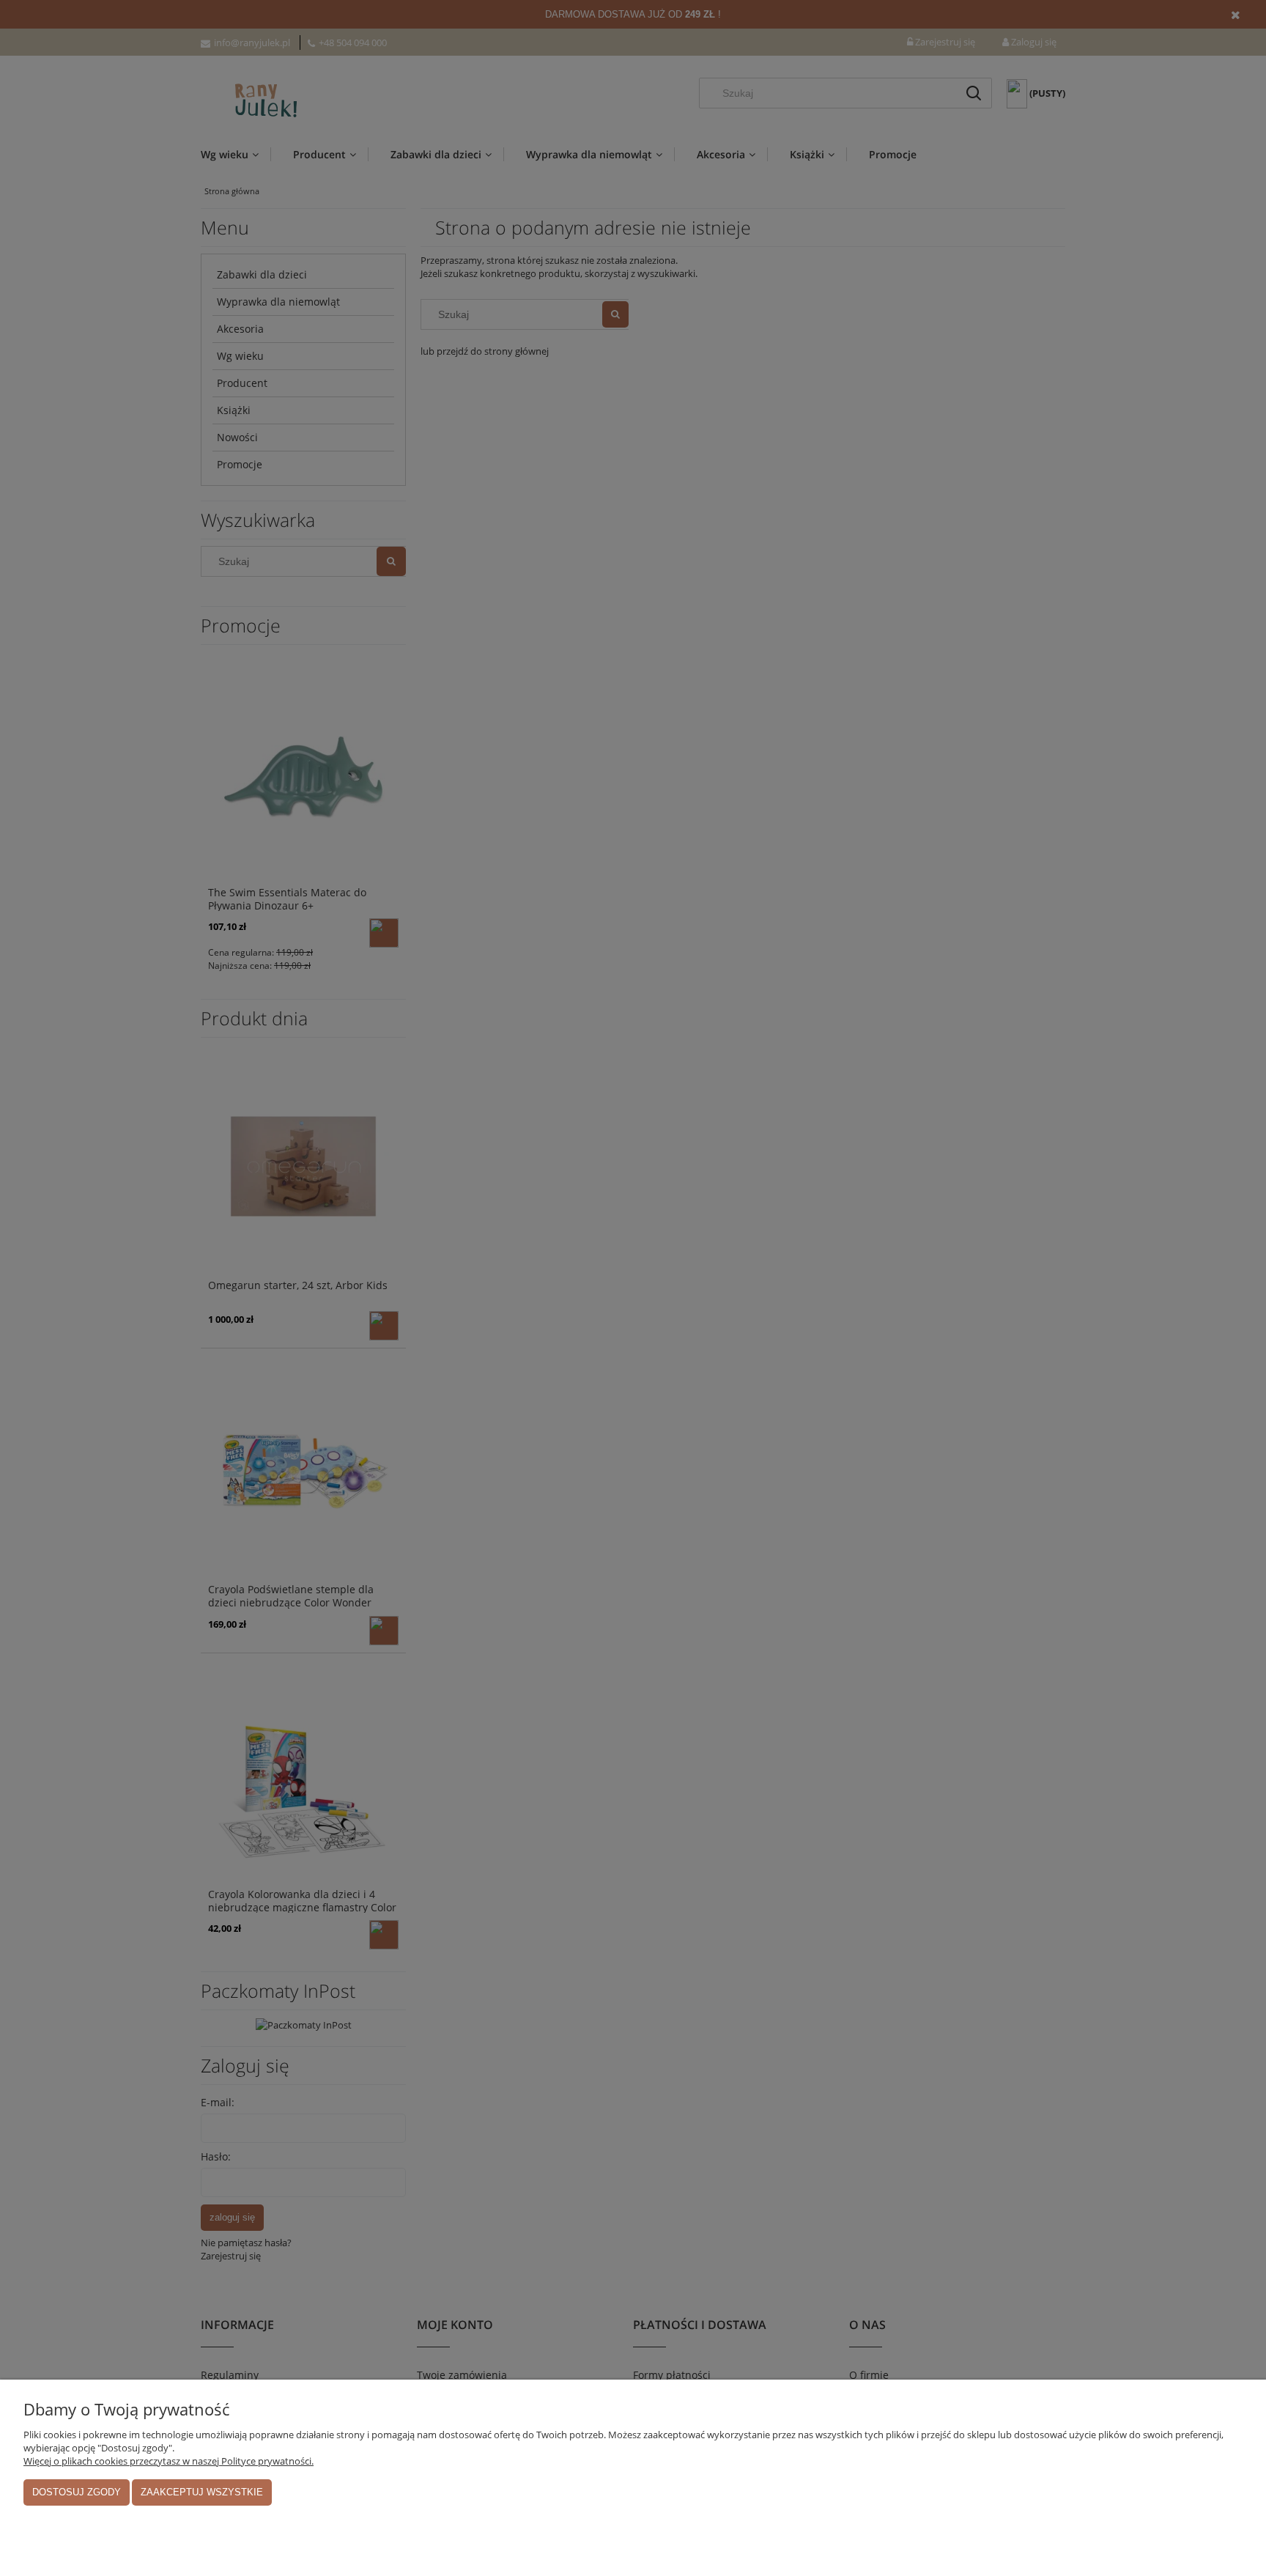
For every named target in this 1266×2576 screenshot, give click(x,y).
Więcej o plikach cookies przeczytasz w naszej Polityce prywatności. (169, 2461)
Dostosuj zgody (77, 2492)
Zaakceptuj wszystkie (202, 2492)
